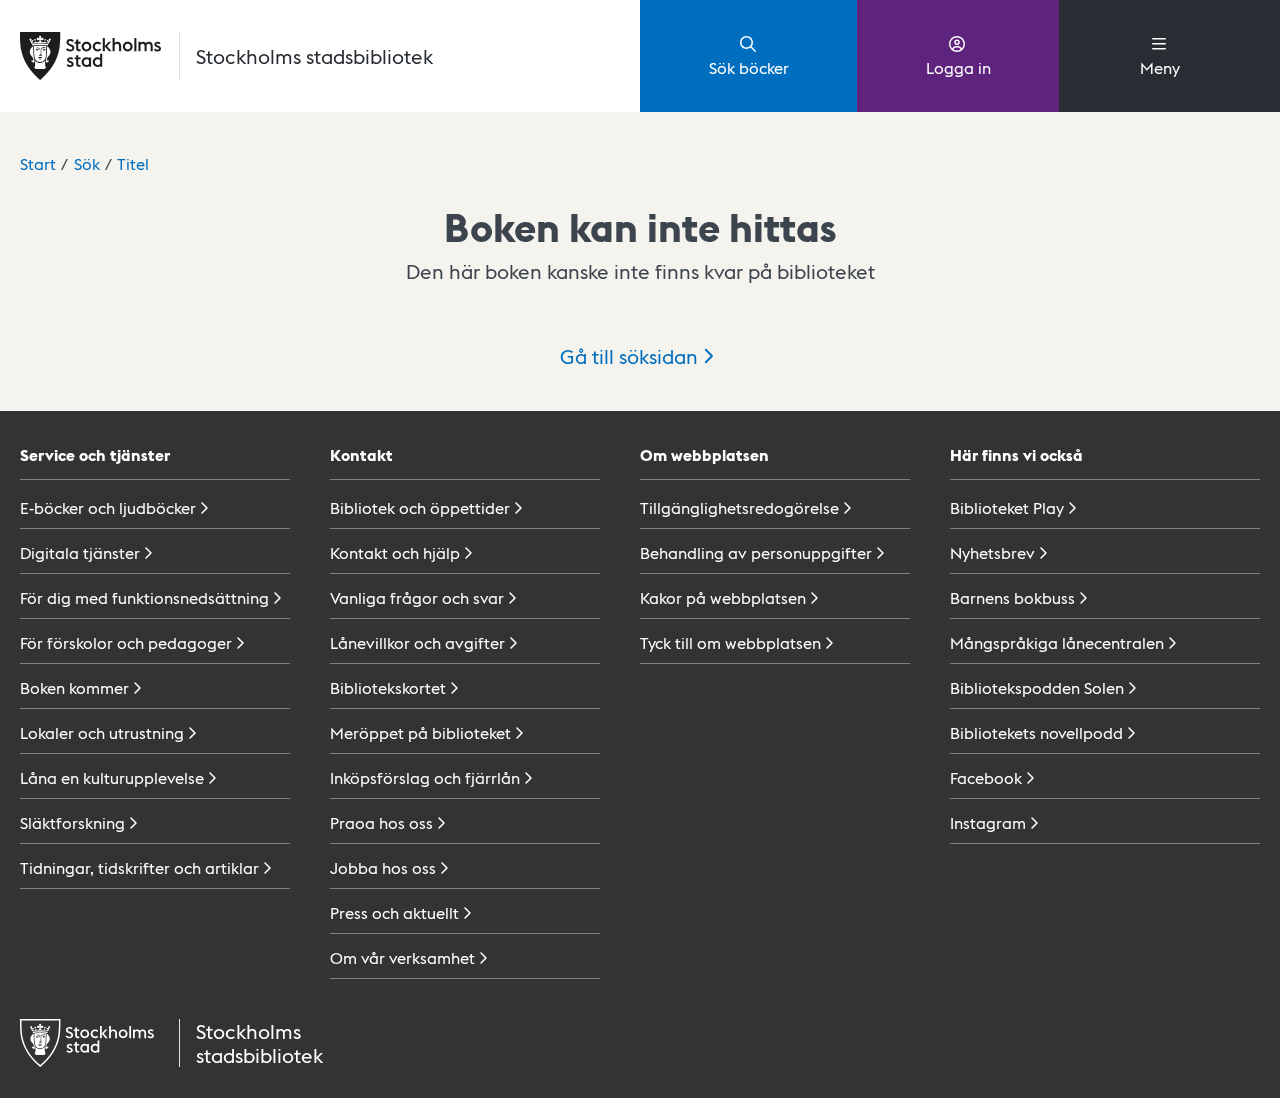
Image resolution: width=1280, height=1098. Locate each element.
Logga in (958, 67)
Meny (1160, 67)
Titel (133, 163)
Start (38, 163)
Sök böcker (749, 67)
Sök (87, 163)
